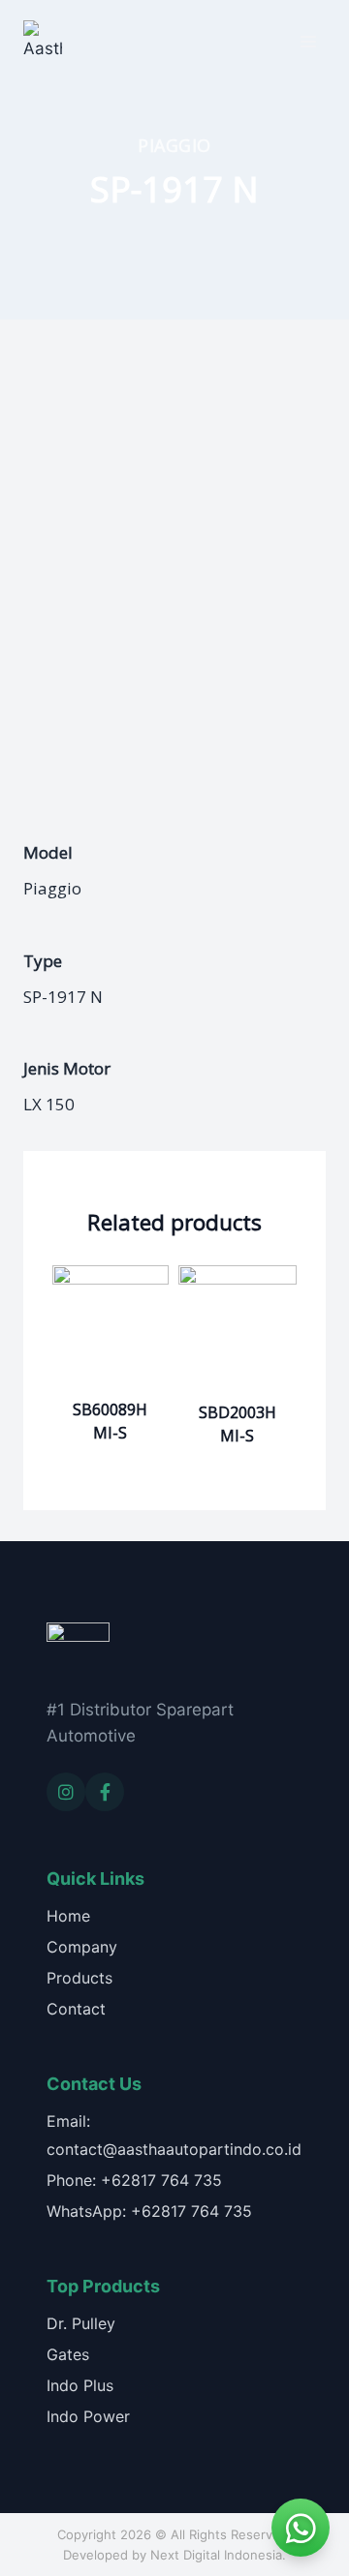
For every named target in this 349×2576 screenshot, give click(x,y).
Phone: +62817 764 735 (134, 2180)
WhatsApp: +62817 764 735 (149, 2211)
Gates (68, 2354)
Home (68, 1916)
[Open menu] (308, 41)
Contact (76, 2009)
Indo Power (88, 2416)
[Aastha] (43, 41)
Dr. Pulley (81, 2323)
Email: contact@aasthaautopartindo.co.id (174, 2135)
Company (82, 1947)
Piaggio (174, 145)
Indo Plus (80, 2385)
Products (79, 1978)
